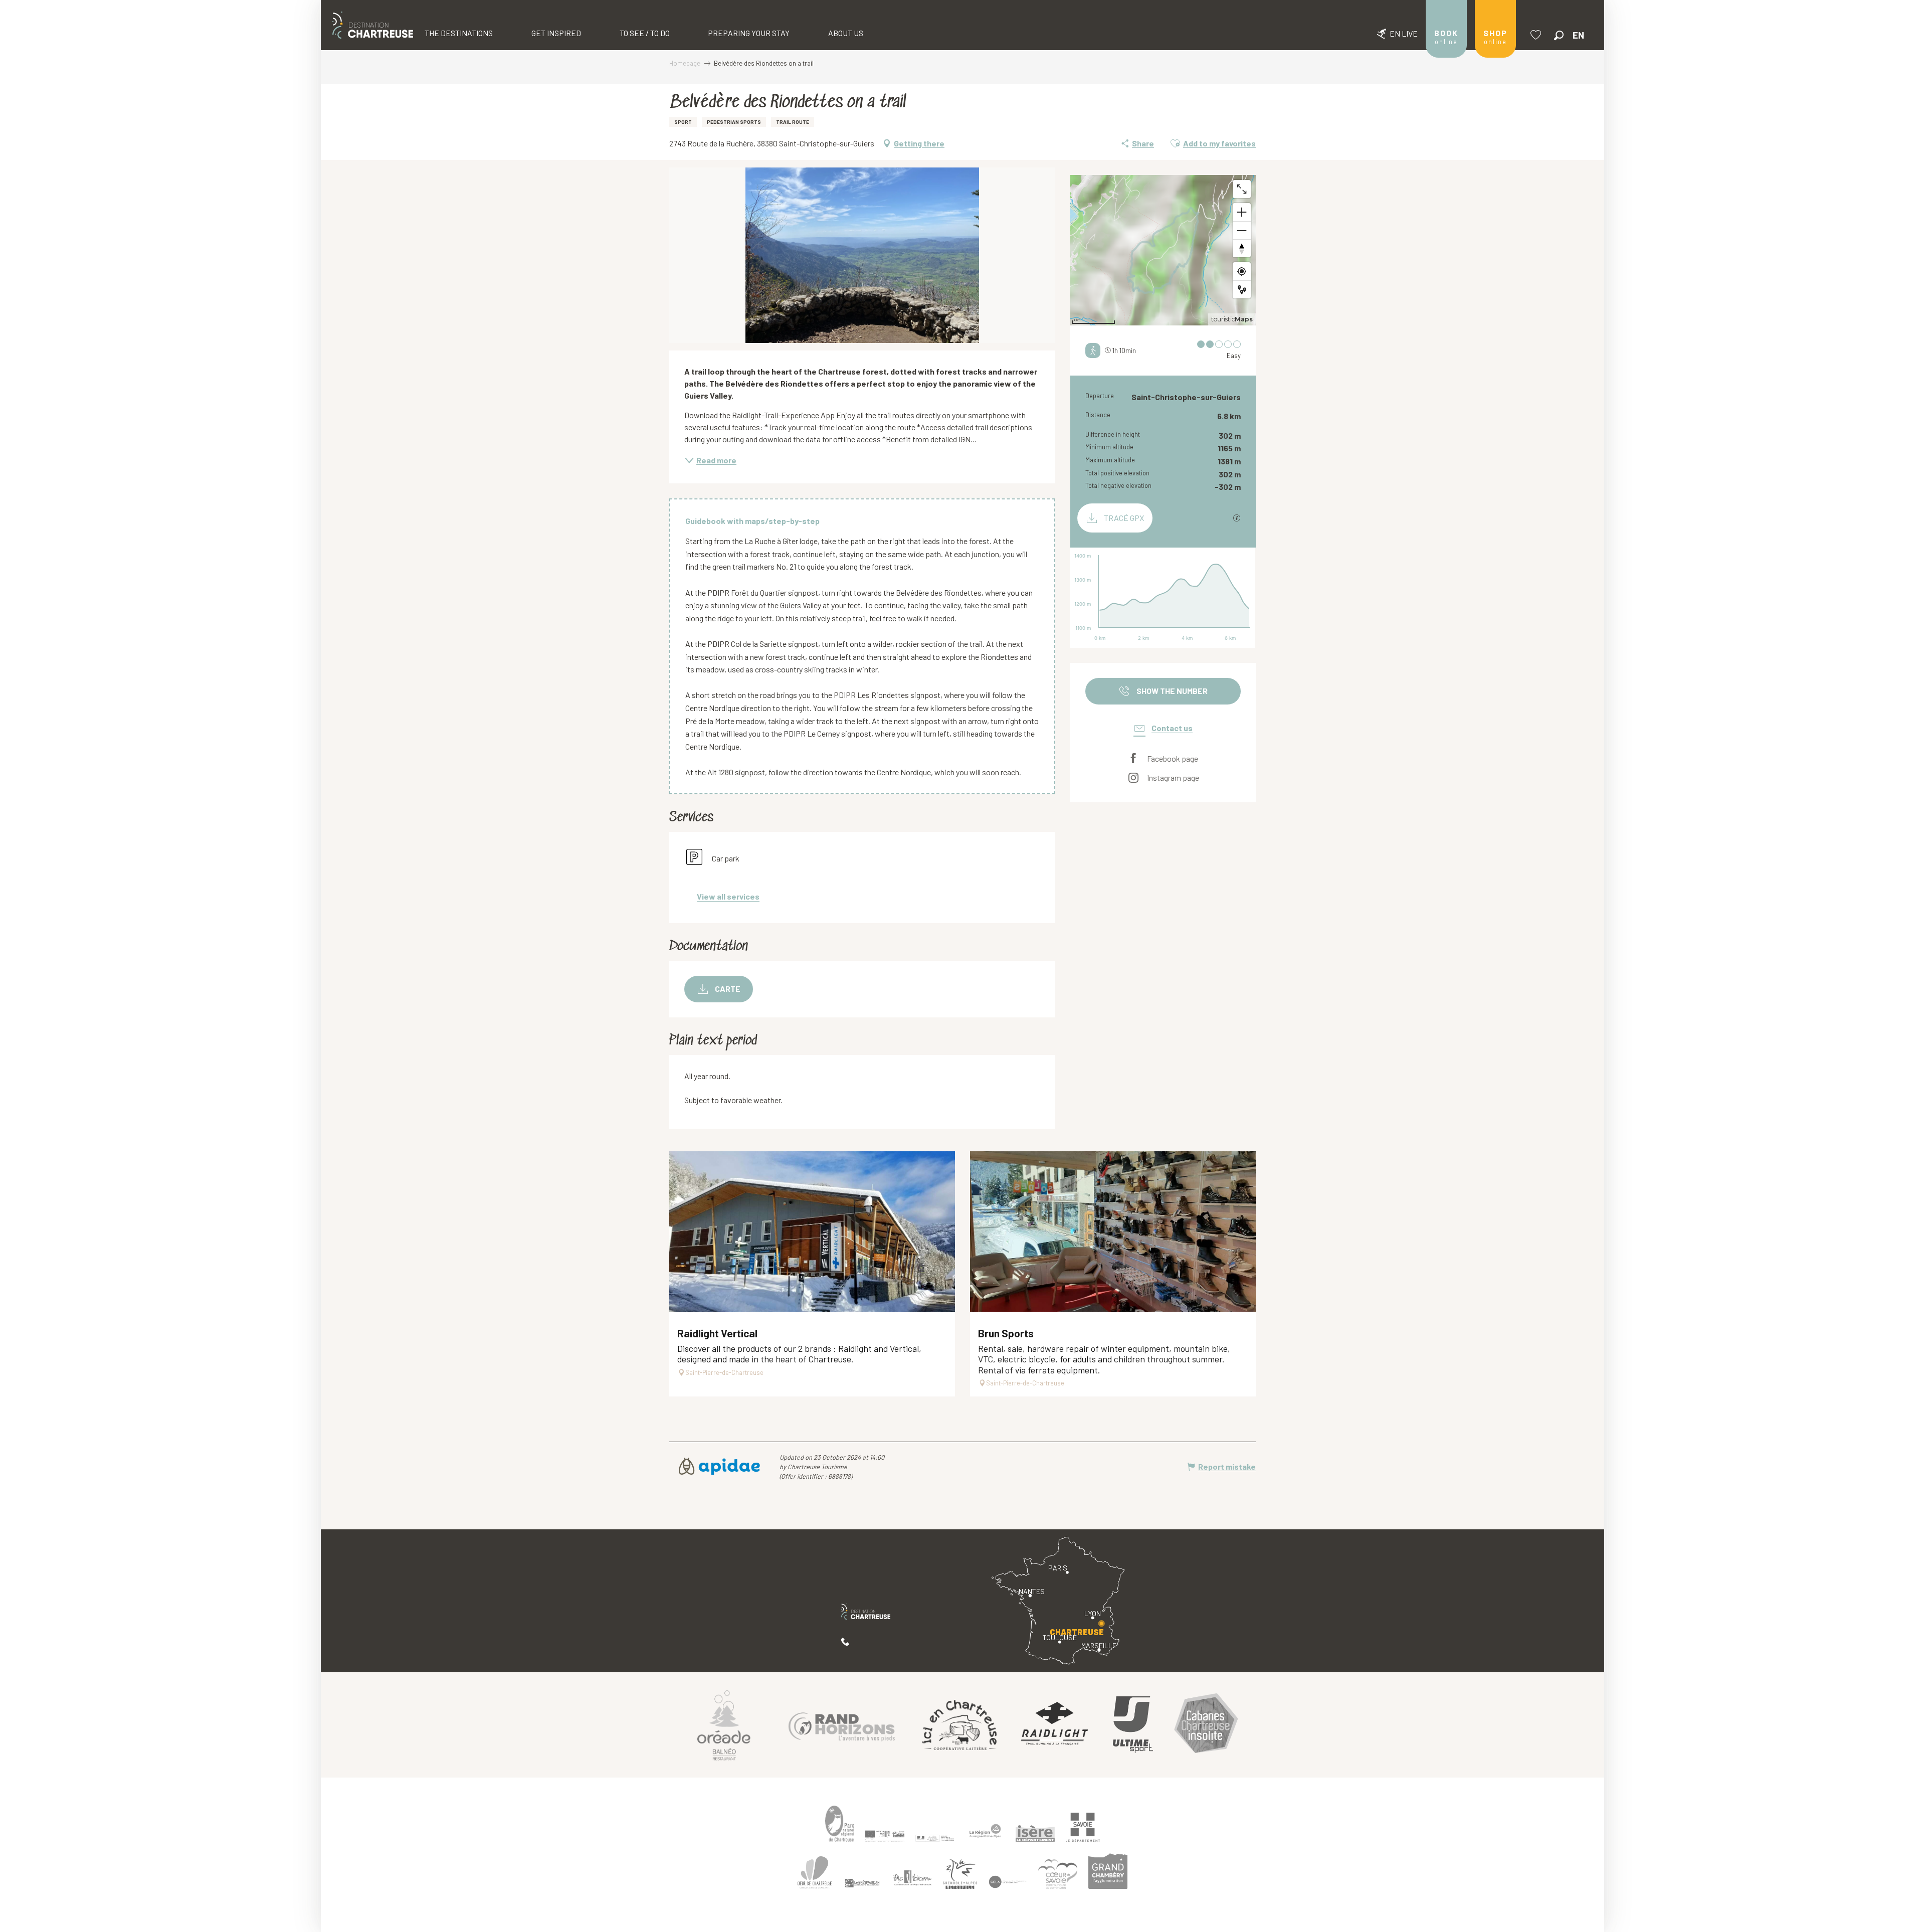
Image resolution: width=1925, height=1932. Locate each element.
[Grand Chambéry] (1108, 1871)
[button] (1559, 35)
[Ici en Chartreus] (959, 1724)
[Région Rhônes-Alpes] (985, 1831)
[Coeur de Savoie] (1058, 1874)
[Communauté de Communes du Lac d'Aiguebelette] (1008, 1882)
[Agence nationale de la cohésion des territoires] (935, 1838)
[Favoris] (1537, 35)
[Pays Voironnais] (912, 1880)
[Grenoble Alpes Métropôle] (960, 1874)
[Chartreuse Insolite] (1206, 1725)
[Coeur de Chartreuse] (815, 1873)
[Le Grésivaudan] (862, 1883)
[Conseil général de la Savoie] (1083, 1827)
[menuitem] (373, 25)
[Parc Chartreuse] (840, 1824)
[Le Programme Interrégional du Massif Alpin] (885, 1836)
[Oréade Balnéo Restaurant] (724, 1725)
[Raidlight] (1055, 1725)
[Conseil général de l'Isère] (1035, 1834)
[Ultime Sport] (1133, 1725)
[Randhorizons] (842, 1725)
